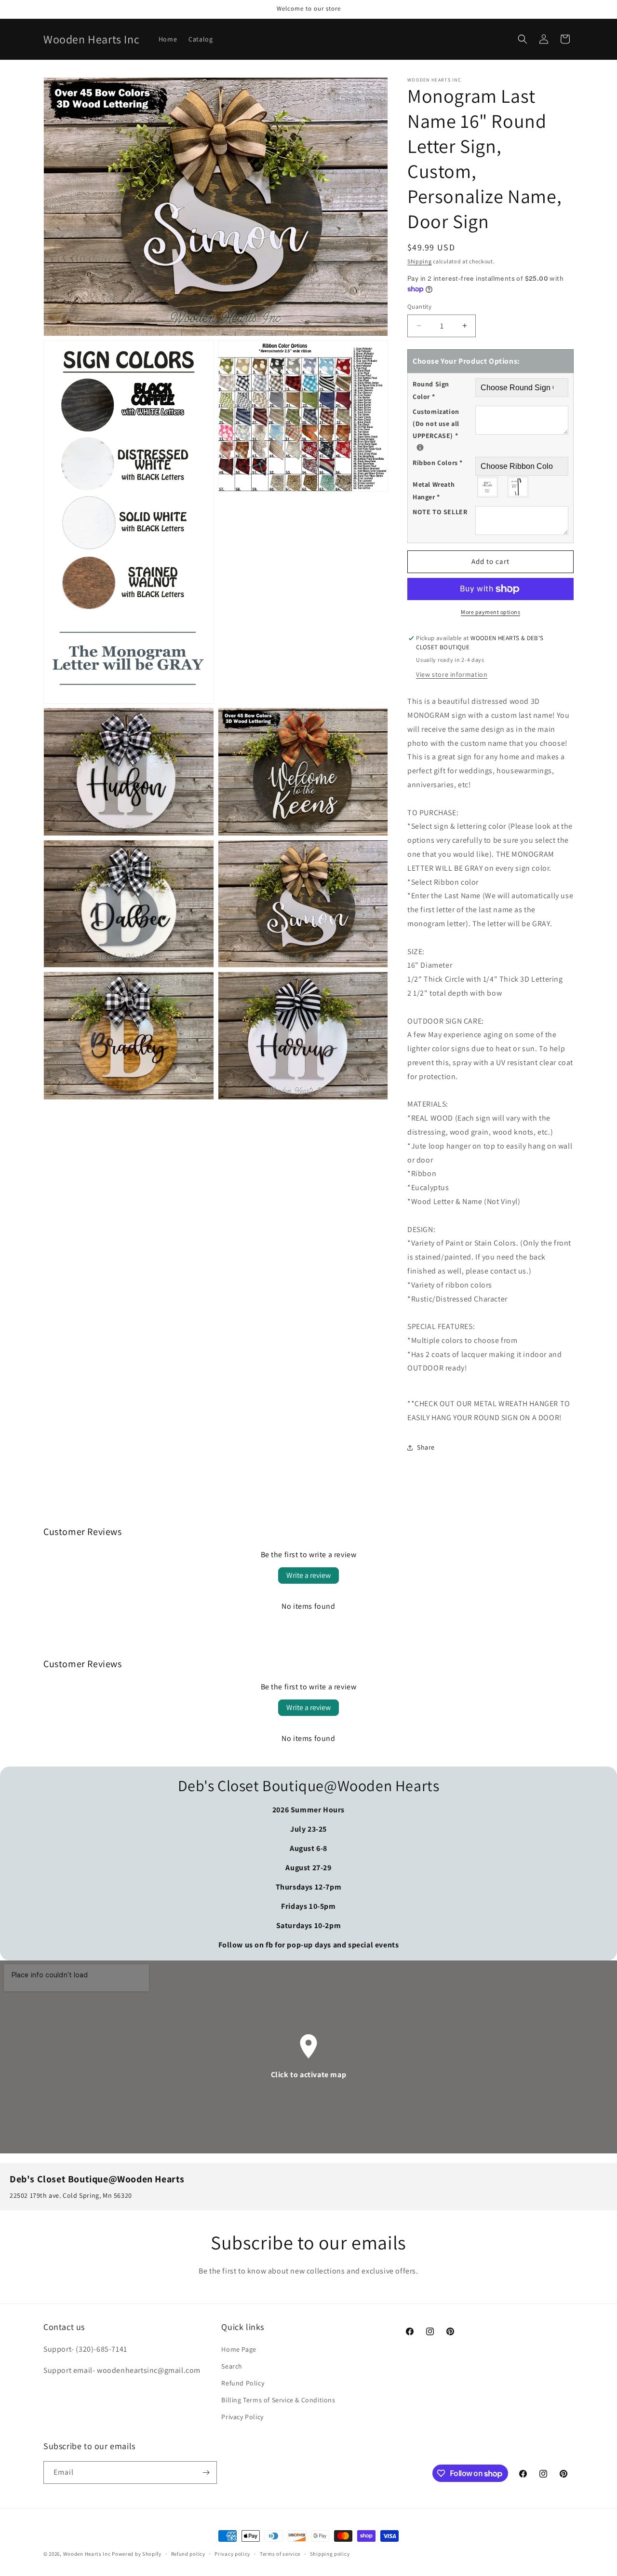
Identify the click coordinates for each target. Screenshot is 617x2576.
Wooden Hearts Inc (87, 2554)
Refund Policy (243, 2383)
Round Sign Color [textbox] (431, 390)
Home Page (239, 2349)
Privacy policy (232, 2554)
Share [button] (426, 1447)
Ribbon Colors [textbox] (438, 463)
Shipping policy (330, 2554)
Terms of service (280, 2554)
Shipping (420, 261)
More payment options (490, 612)
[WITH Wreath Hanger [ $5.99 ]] (518, 487)
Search (232, 2366)
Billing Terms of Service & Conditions (278, 2400)
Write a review (308, 1575)
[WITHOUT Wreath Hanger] (488, 487)
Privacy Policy (242, 2417)
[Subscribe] (206, 2473)
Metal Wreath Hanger (434, 490)
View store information (452, 674)
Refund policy (188, 2554)
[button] (523, 39)
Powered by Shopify (137, 2554)
